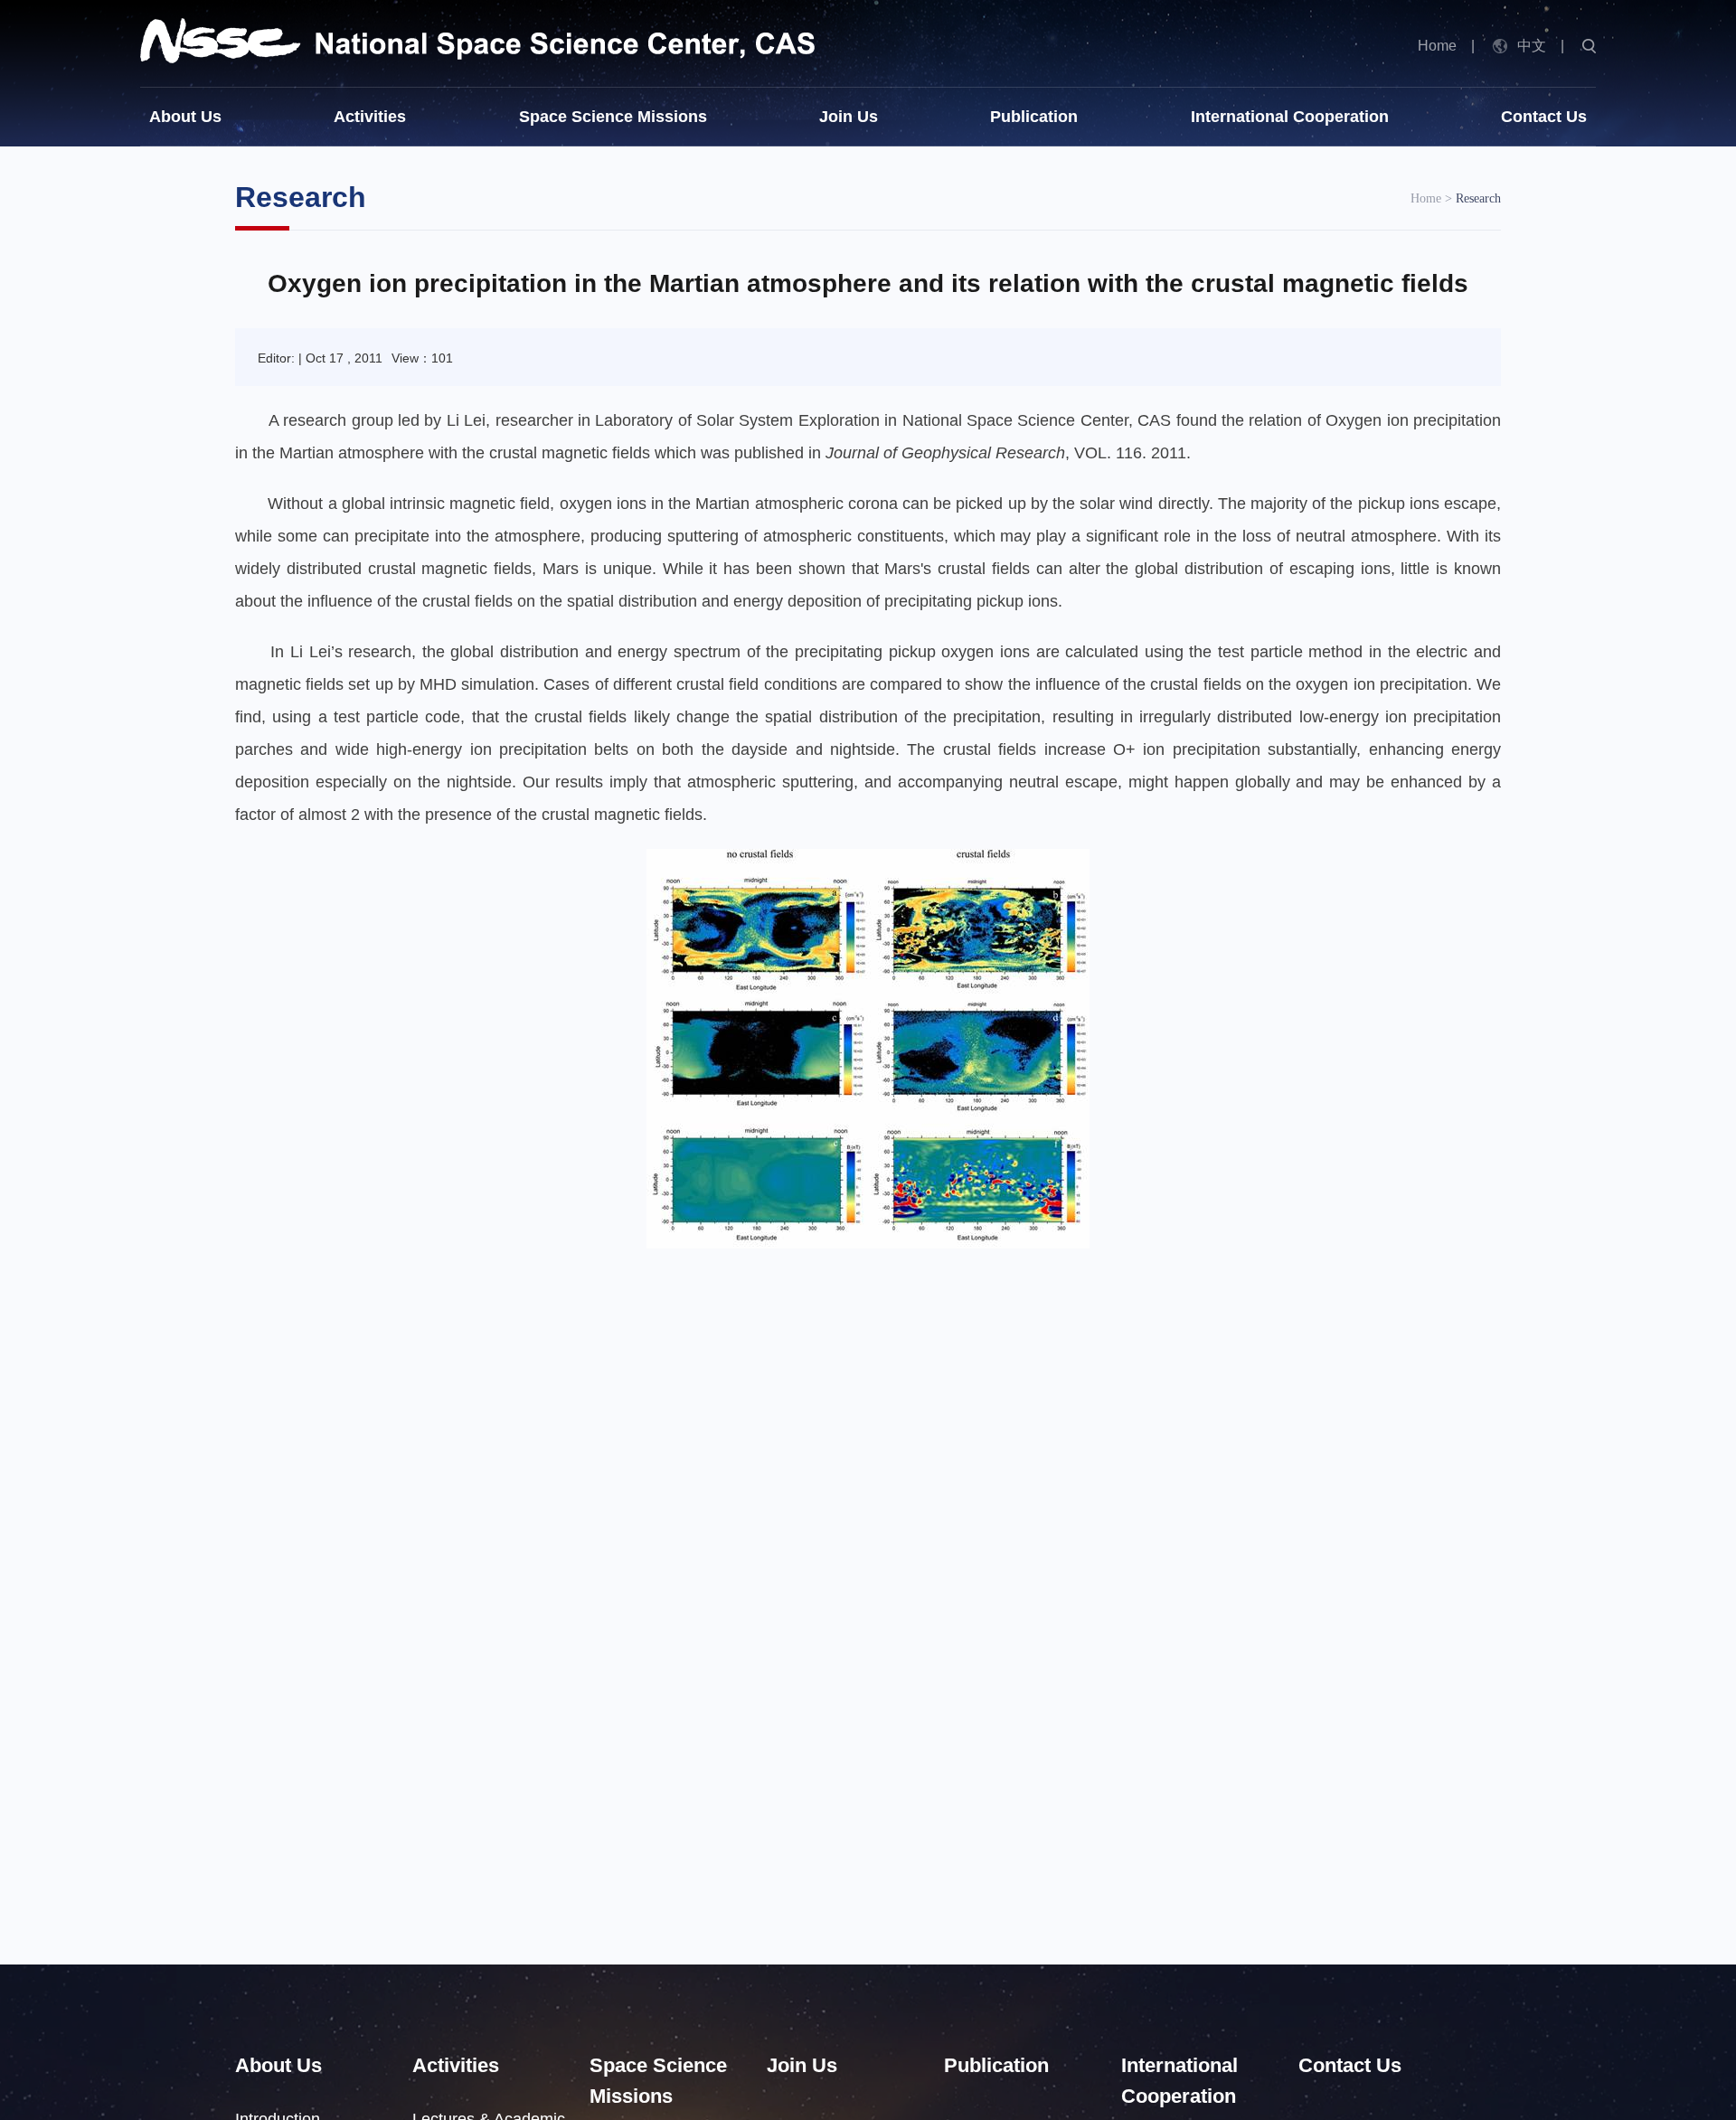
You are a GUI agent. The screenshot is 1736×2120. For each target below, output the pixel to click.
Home (1437, 46)
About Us (185, 117)
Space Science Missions (613, 117)
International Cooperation (1290, 117)
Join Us (849, 117)
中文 (1532, 46)
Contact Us (1544, 117)
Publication (1034, 117)
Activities (370, 117)
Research (1478, 198)
